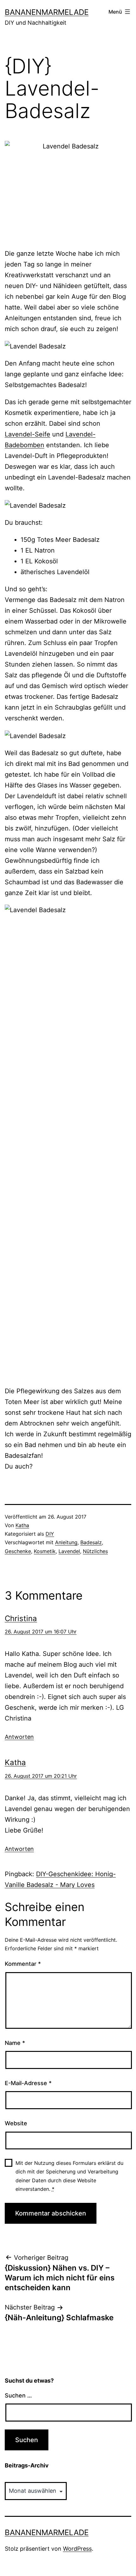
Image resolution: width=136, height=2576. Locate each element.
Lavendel (69, 1551)
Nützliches (95, 1551)
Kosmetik (45, 1551)
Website (16, 2123)
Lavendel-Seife (28, 434)
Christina (21, 1618)
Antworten (19, 1737)
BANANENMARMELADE (47, 12)
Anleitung (66, 1542)
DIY (50, 1534)
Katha (22, 1525)
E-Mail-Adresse (28, 2083)
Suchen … (18, 2395)
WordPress (77, 2549)
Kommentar (23, 1964)
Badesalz (91, 1542)
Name (15, 2043)
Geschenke (18, 1551)
